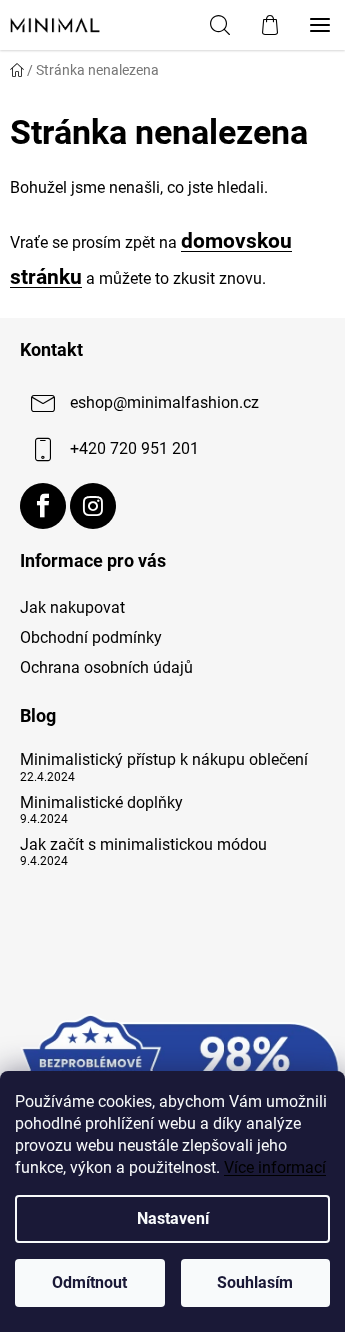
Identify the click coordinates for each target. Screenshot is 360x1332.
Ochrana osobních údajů (106, 667)
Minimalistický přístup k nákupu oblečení (164, 760)
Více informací (275, 1167)
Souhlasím (255, 1282)
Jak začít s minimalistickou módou (143, 845)
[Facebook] (43, 506)
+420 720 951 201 (134, 449)
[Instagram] (93, 506)
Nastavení (173, 1218)
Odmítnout (89, 1282)
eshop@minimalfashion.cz (164, 403)
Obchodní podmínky (91, 637)
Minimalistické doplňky (101, 803)
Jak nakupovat (72, 607)
